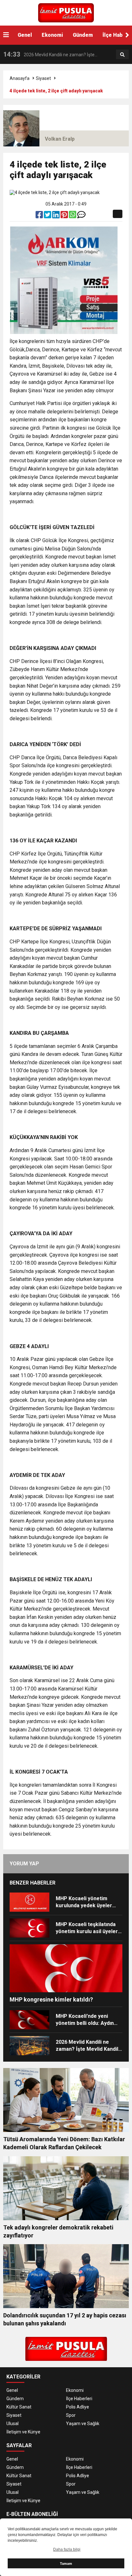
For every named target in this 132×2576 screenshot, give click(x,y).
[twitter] (48, 216)
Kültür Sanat (19, 2407)
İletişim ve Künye (23, 2432)
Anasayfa (20, 78)
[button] (127, 35)
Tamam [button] (66, 2564)
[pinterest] (65, 216)
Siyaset (43, 78)
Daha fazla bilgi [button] (67, 2549)
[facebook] (40, 216)
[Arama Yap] (122, 55)
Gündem (83, 35)
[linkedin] (56, 216)
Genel (25, 35)
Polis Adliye (78, 2407)
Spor (71, 2415)
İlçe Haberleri (79, 2399)
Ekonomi (52, 35)
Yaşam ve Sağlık (83, 2424)
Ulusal (12, 2424)
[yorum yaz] (81, 216)
